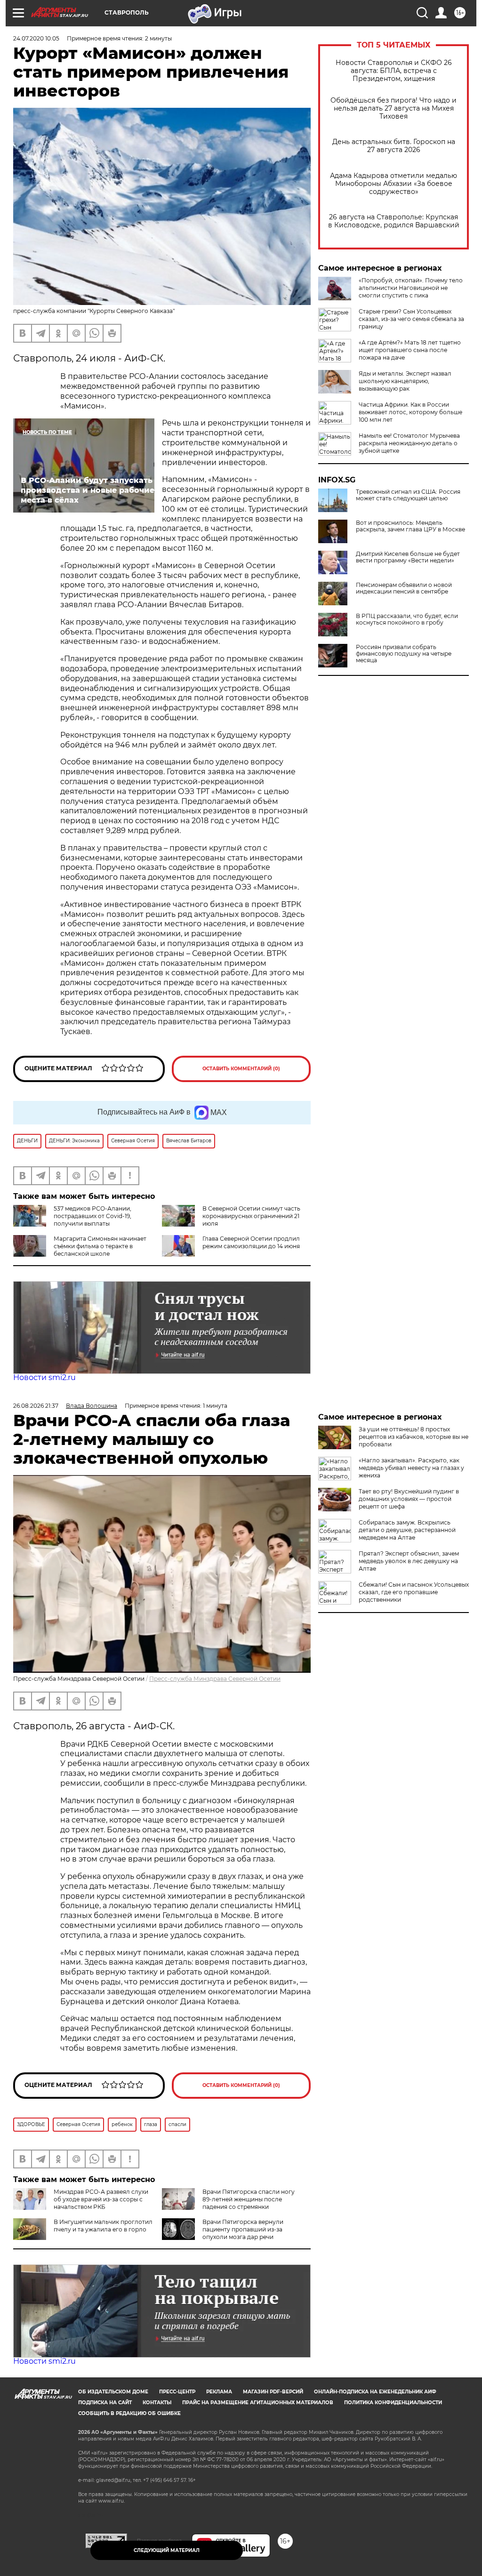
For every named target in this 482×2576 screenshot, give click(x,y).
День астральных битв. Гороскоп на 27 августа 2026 (394, 146)
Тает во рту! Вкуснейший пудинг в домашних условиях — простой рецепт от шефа (409, 1499)
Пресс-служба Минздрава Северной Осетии (215, 1679)
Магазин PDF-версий (273, 2392)
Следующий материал (167, 2550)
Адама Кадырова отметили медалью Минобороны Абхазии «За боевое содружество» (394, 184)
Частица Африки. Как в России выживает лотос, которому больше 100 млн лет (410, 412)
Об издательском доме (113, 2392)
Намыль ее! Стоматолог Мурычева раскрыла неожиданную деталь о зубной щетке (409, 443)
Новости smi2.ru (44, 1377)
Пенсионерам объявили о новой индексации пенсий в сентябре (404, 588)
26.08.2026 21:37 (36, 1406)
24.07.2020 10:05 (36, 38)
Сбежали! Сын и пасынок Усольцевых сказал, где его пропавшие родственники (414, 1592)
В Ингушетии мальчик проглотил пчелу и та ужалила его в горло (103, 2226)
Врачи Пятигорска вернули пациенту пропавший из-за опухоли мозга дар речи (243, 2229)
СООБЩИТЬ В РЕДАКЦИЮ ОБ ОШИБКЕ (129, 2413)
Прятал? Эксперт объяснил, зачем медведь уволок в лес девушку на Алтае (409, 1561)
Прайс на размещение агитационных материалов (258, 2403)
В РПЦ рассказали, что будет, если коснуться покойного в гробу (407, 619)
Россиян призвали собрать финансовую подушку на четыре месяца (404, 654)
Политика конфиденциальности (393, 2403)
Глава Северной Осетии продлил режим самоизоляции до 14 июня (251, 1242)
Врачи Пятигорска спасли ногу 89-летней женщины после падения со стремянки (249, 2199)
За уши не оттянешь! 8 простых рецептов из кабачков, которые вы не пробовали (414, 1437)
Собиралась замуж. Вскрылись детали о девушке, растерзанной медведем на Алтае (407, 1530)
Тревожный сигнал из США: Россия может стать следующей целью (408, 495)
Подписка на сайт (105, 2403)
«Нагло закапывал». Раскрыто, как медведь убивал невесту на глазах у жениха (411, 1468)
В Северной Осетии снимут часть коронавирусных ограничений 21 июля (251, 1216)
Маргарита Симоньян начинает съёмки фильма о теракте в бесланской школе (100, 1246)
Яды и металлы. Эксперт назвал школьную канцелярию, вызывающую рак (405, 381)
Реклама (219, 2392)
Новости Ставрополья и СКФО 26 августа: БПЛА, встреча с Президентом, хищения (394, 71)
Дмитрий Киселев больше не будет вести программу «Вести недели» (408, 557)
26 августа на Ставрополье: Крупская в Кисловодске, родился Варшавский (394, 221)
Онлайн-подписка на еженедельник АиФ (375, 2392)
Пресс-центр (177, 2392)
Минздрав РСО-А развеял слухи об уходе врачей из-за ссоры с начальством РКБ (101, 2199)
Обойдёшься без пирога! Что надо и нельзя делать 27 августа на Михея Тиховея (394, 108)
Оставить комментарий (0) (241, 1069)
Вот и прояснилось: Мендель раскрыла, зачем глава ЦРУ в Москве (410, 526)
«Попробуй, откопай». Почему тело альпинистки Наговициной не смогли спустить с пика (411, 288)
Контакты (157, 2403)
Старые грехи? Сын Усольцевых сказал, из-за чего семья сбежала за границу (411, 319)
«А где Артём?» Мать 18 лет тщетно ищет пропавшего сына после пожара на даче (410, 350)
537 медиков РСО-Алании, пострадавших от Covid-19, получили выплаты (92, 1216)
